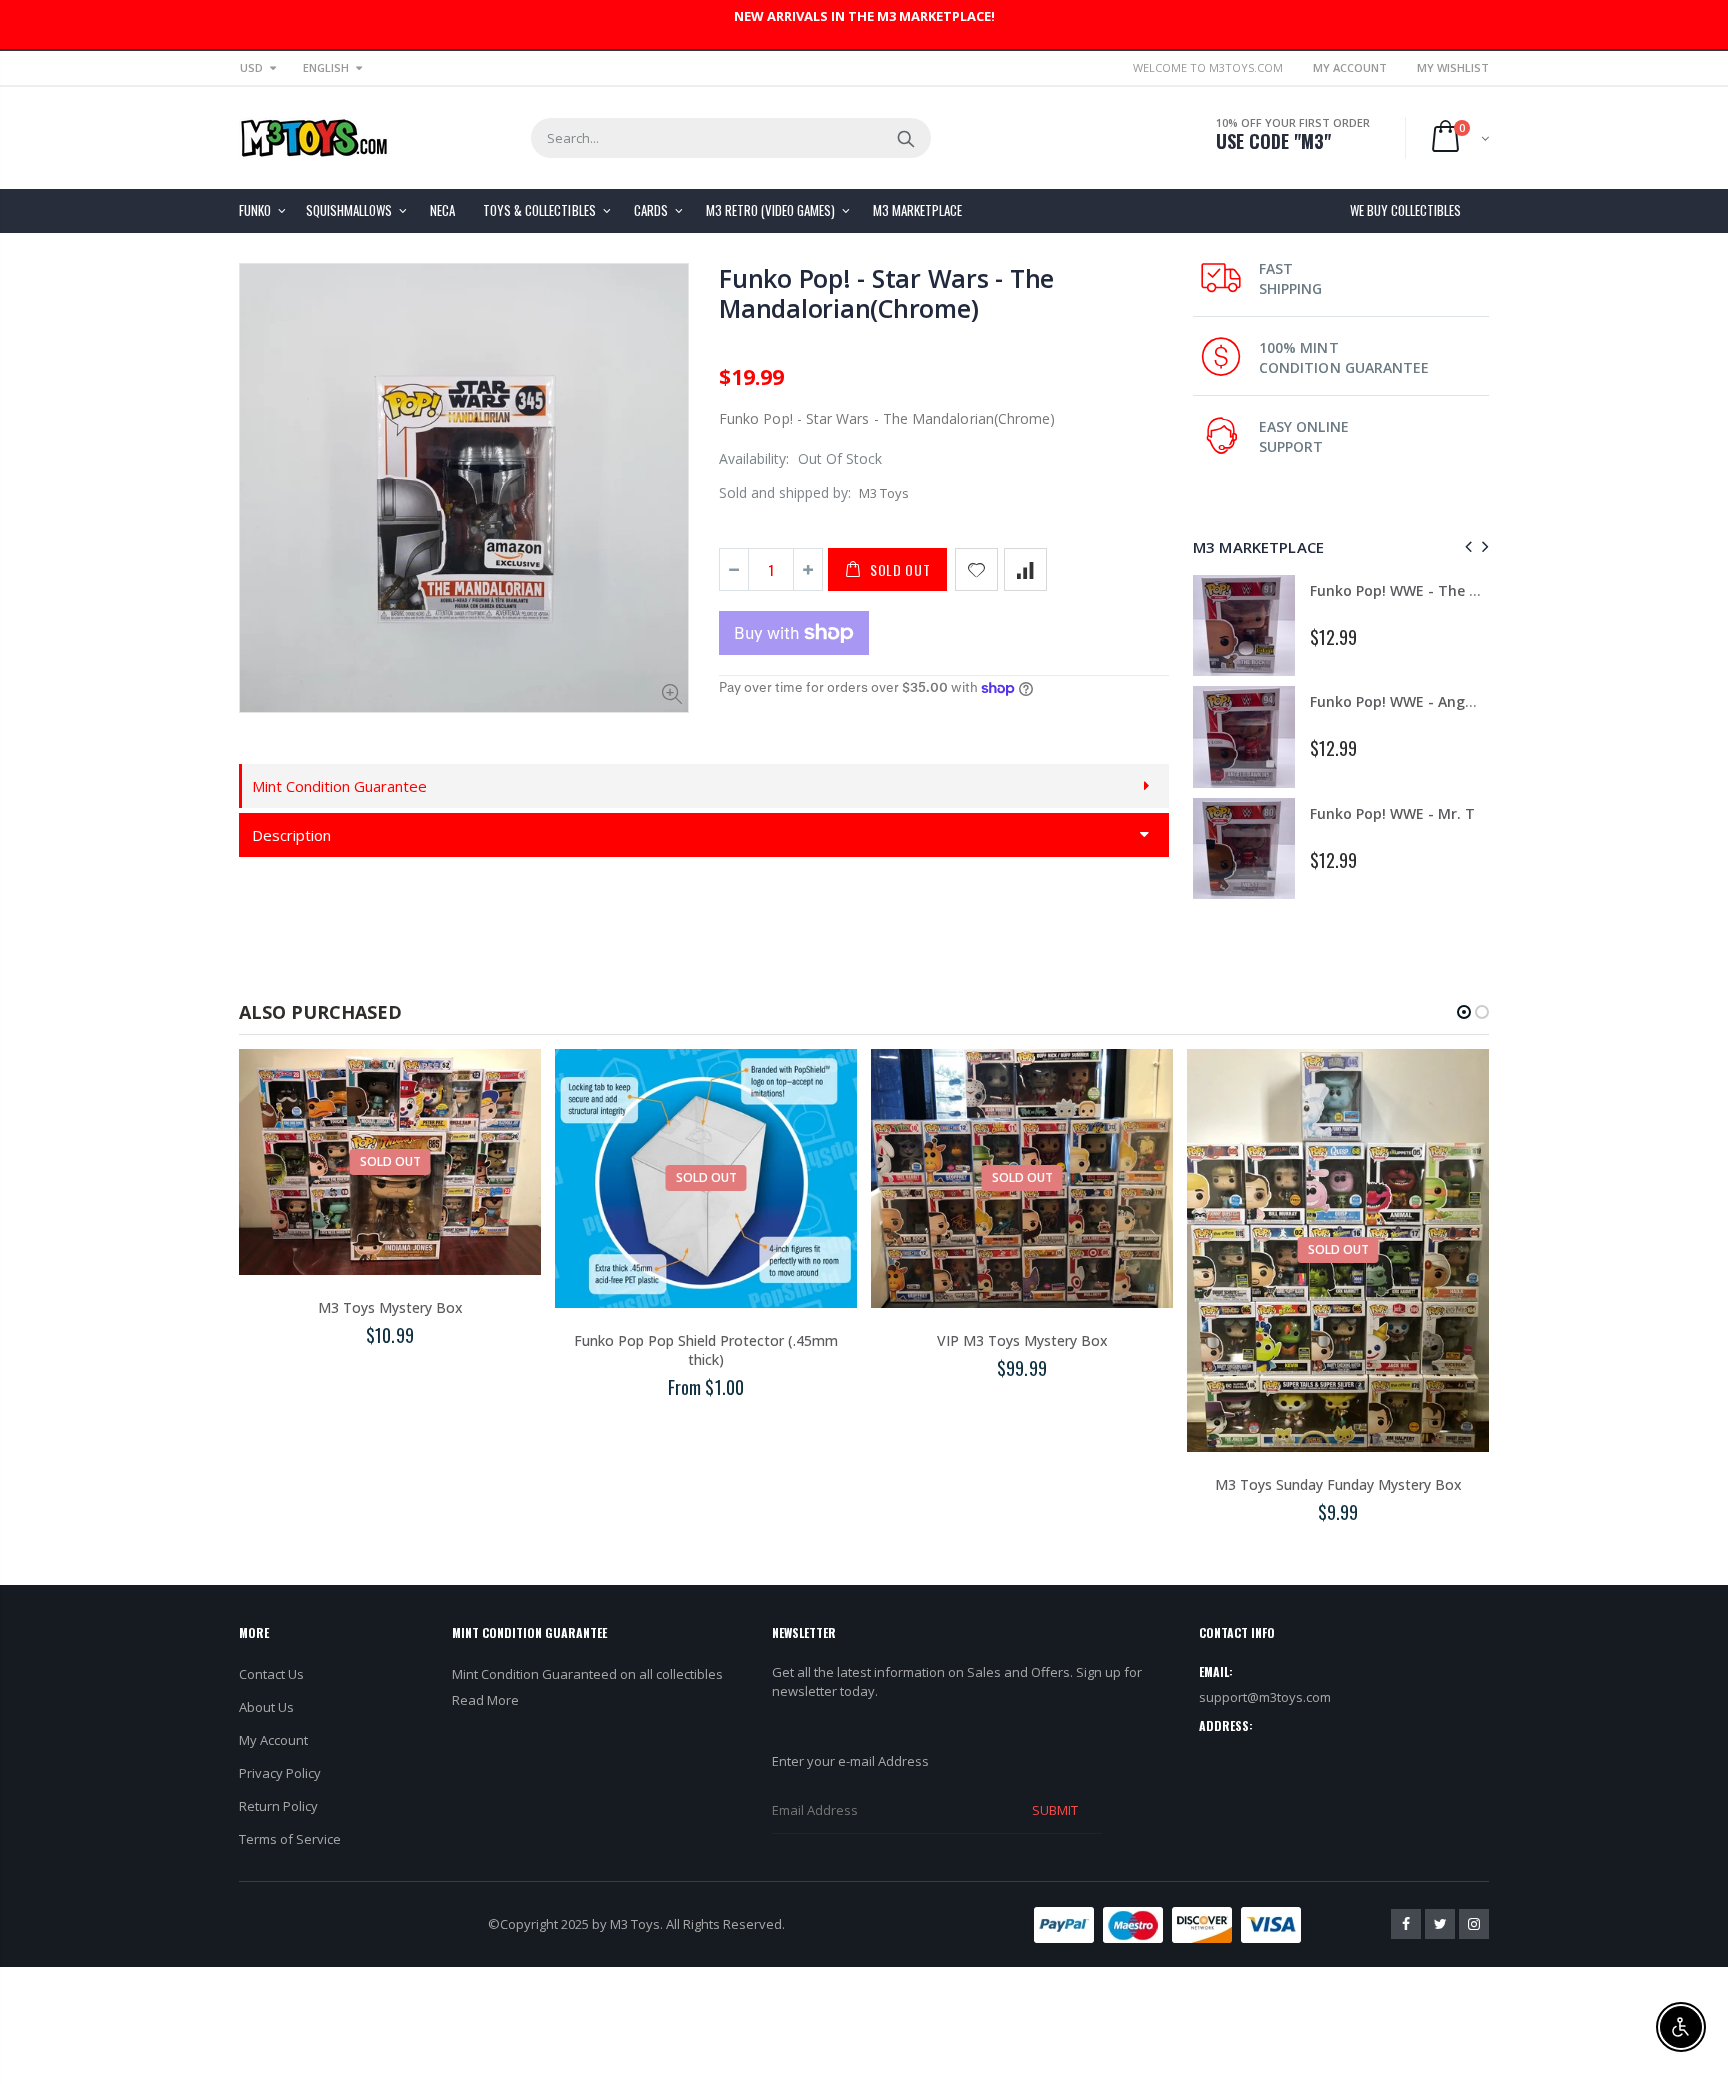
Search (905, 138)
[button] (1464, 1012)
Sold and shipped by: (785, 492)
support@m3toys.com (1265, 1697)
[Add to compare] (1025, 569)
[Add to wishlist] (976, 569)
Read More (485, 1700)
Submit (1055, 1810)
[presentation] (1465, 546)
